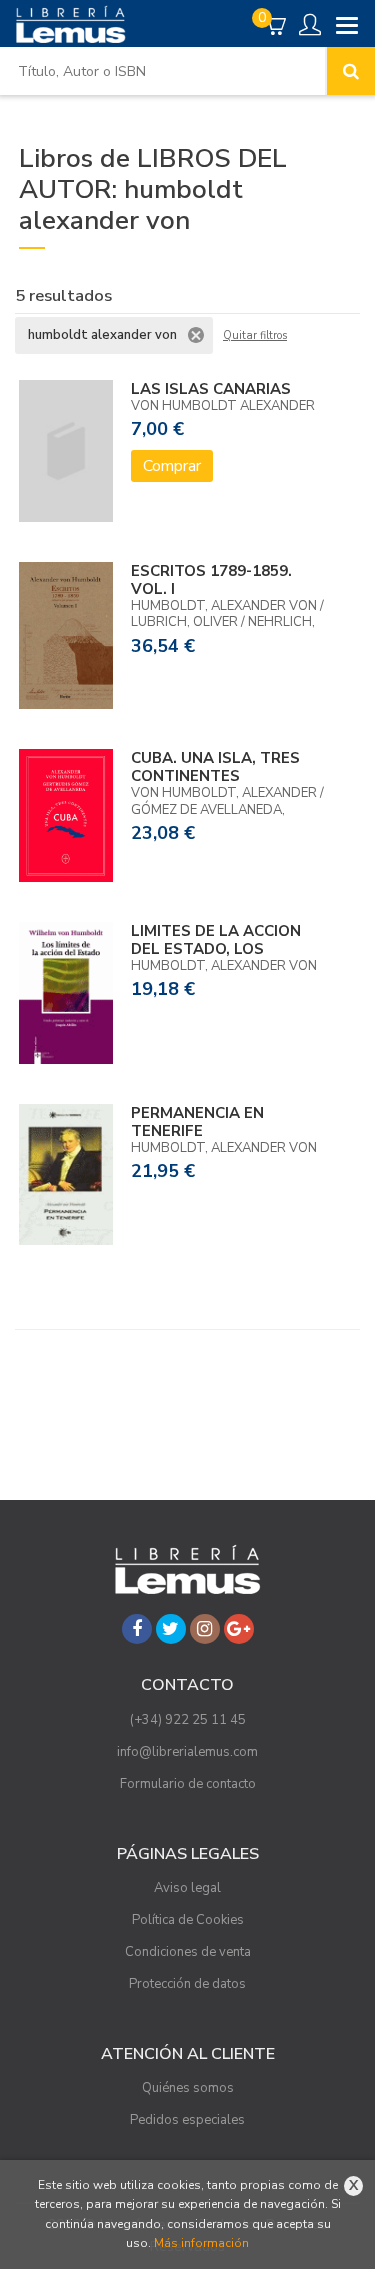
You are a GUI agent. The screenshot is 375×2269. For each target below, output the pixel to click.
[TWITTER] (171, 1629)
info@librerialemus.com (187, 1752)
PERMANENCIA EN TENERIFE (197, 1122)
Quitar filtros (255, 336)
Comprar (172, 466)
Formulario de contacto (188, 1784)
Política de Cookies (188, 1920)
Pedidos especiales (187, 2120)
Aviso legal (187, 1888)
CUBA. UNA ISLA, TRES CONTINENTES (215, 767)
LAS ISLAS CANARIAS (211, 389)
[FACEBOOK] (137, 1629)
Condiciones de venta (188, 1952)
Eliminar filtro (196, 335)
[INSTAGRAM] (205, 1629)
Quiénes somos (188, 2088)
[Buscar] (351, 71)
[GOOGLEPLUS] (239, 1629)
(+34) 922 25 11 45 (188, 1720)
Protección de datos (187, 1984)
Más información (201, 2243)
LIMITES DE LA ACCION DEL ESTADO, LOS (216, 940)
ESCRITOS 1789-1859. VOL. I (211, 580)
